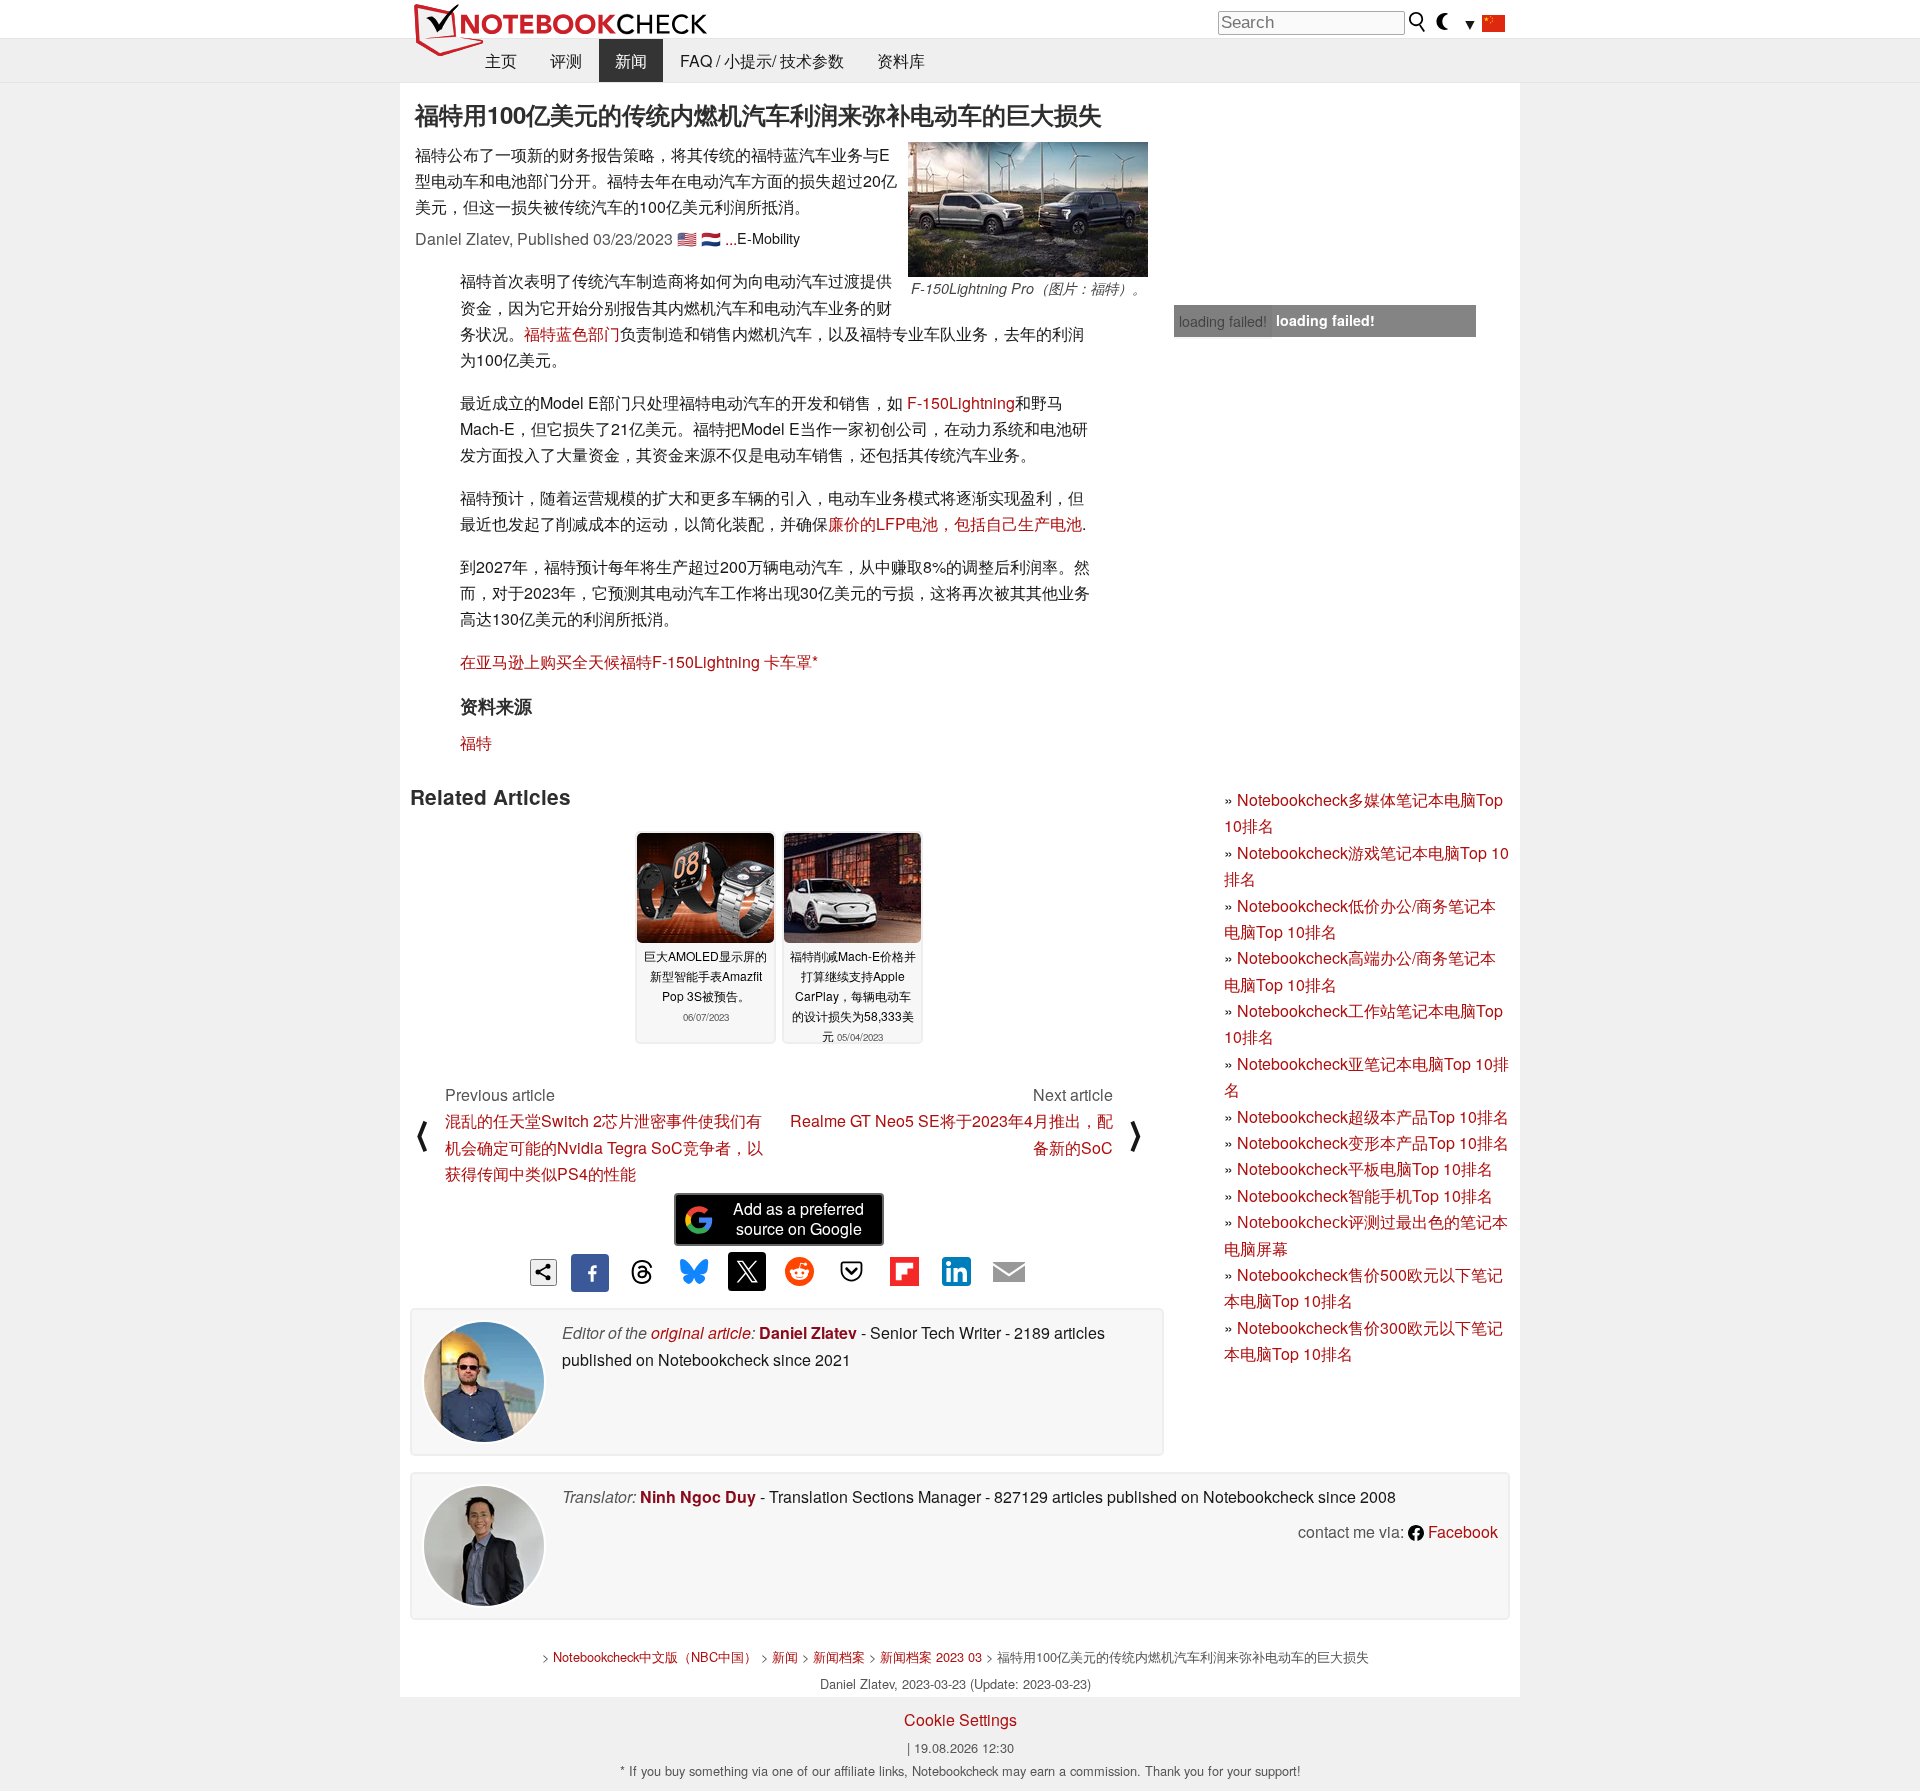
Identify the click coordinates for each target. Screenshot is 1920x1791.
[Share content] (543, 1272)
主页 (501, 60)
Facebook (1461, 1531)
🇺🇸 (687, 238)
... (731, 238)
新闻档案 (839, 1656)
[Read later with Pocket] (852, 1271)
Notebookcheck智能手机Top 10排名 (1365, 1195)
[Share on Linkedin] (956, 1271)
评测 (566, 60)
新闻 (631, 60)
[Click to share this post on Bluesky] (694, 1273)
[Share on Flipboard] (904, 1271)
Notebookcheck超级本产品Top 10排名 (1373, 1116)
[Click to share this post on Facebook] (590, 1273)
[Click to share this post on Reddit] (799, 1271)
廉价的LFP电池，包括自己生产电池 (955, 523)
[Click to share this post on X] (747, 1271)
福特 (476, 742)
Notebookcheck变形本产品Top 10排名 (1373, 1142)
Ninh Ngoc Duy (698, 1496)
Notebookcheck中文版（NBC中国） (655, 1656)
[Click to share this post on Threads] (642, 1273)
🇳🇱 (711, 238)
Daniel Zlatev (808, 1332)
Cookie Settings (960, 1719)
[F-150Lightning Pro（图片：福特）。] (1028, 209)
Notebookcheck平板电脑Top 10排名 (1365, 1168)
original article (701, 1332)
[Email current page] (1009, 1273)
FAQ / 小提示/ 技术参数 (762, 60)
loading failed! (1223, 321)
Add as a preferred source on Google (798, 1219)
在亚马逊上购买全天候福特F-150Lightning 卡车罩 (636, 661)
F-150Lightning (961, 402)
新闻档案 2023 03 (931, 1656)
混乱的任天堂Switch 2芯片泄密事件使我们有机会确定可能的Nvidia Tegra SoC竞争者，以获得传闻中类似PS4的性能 (604, 1147)
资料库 (901, 60)
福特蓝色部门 (572, 333)
